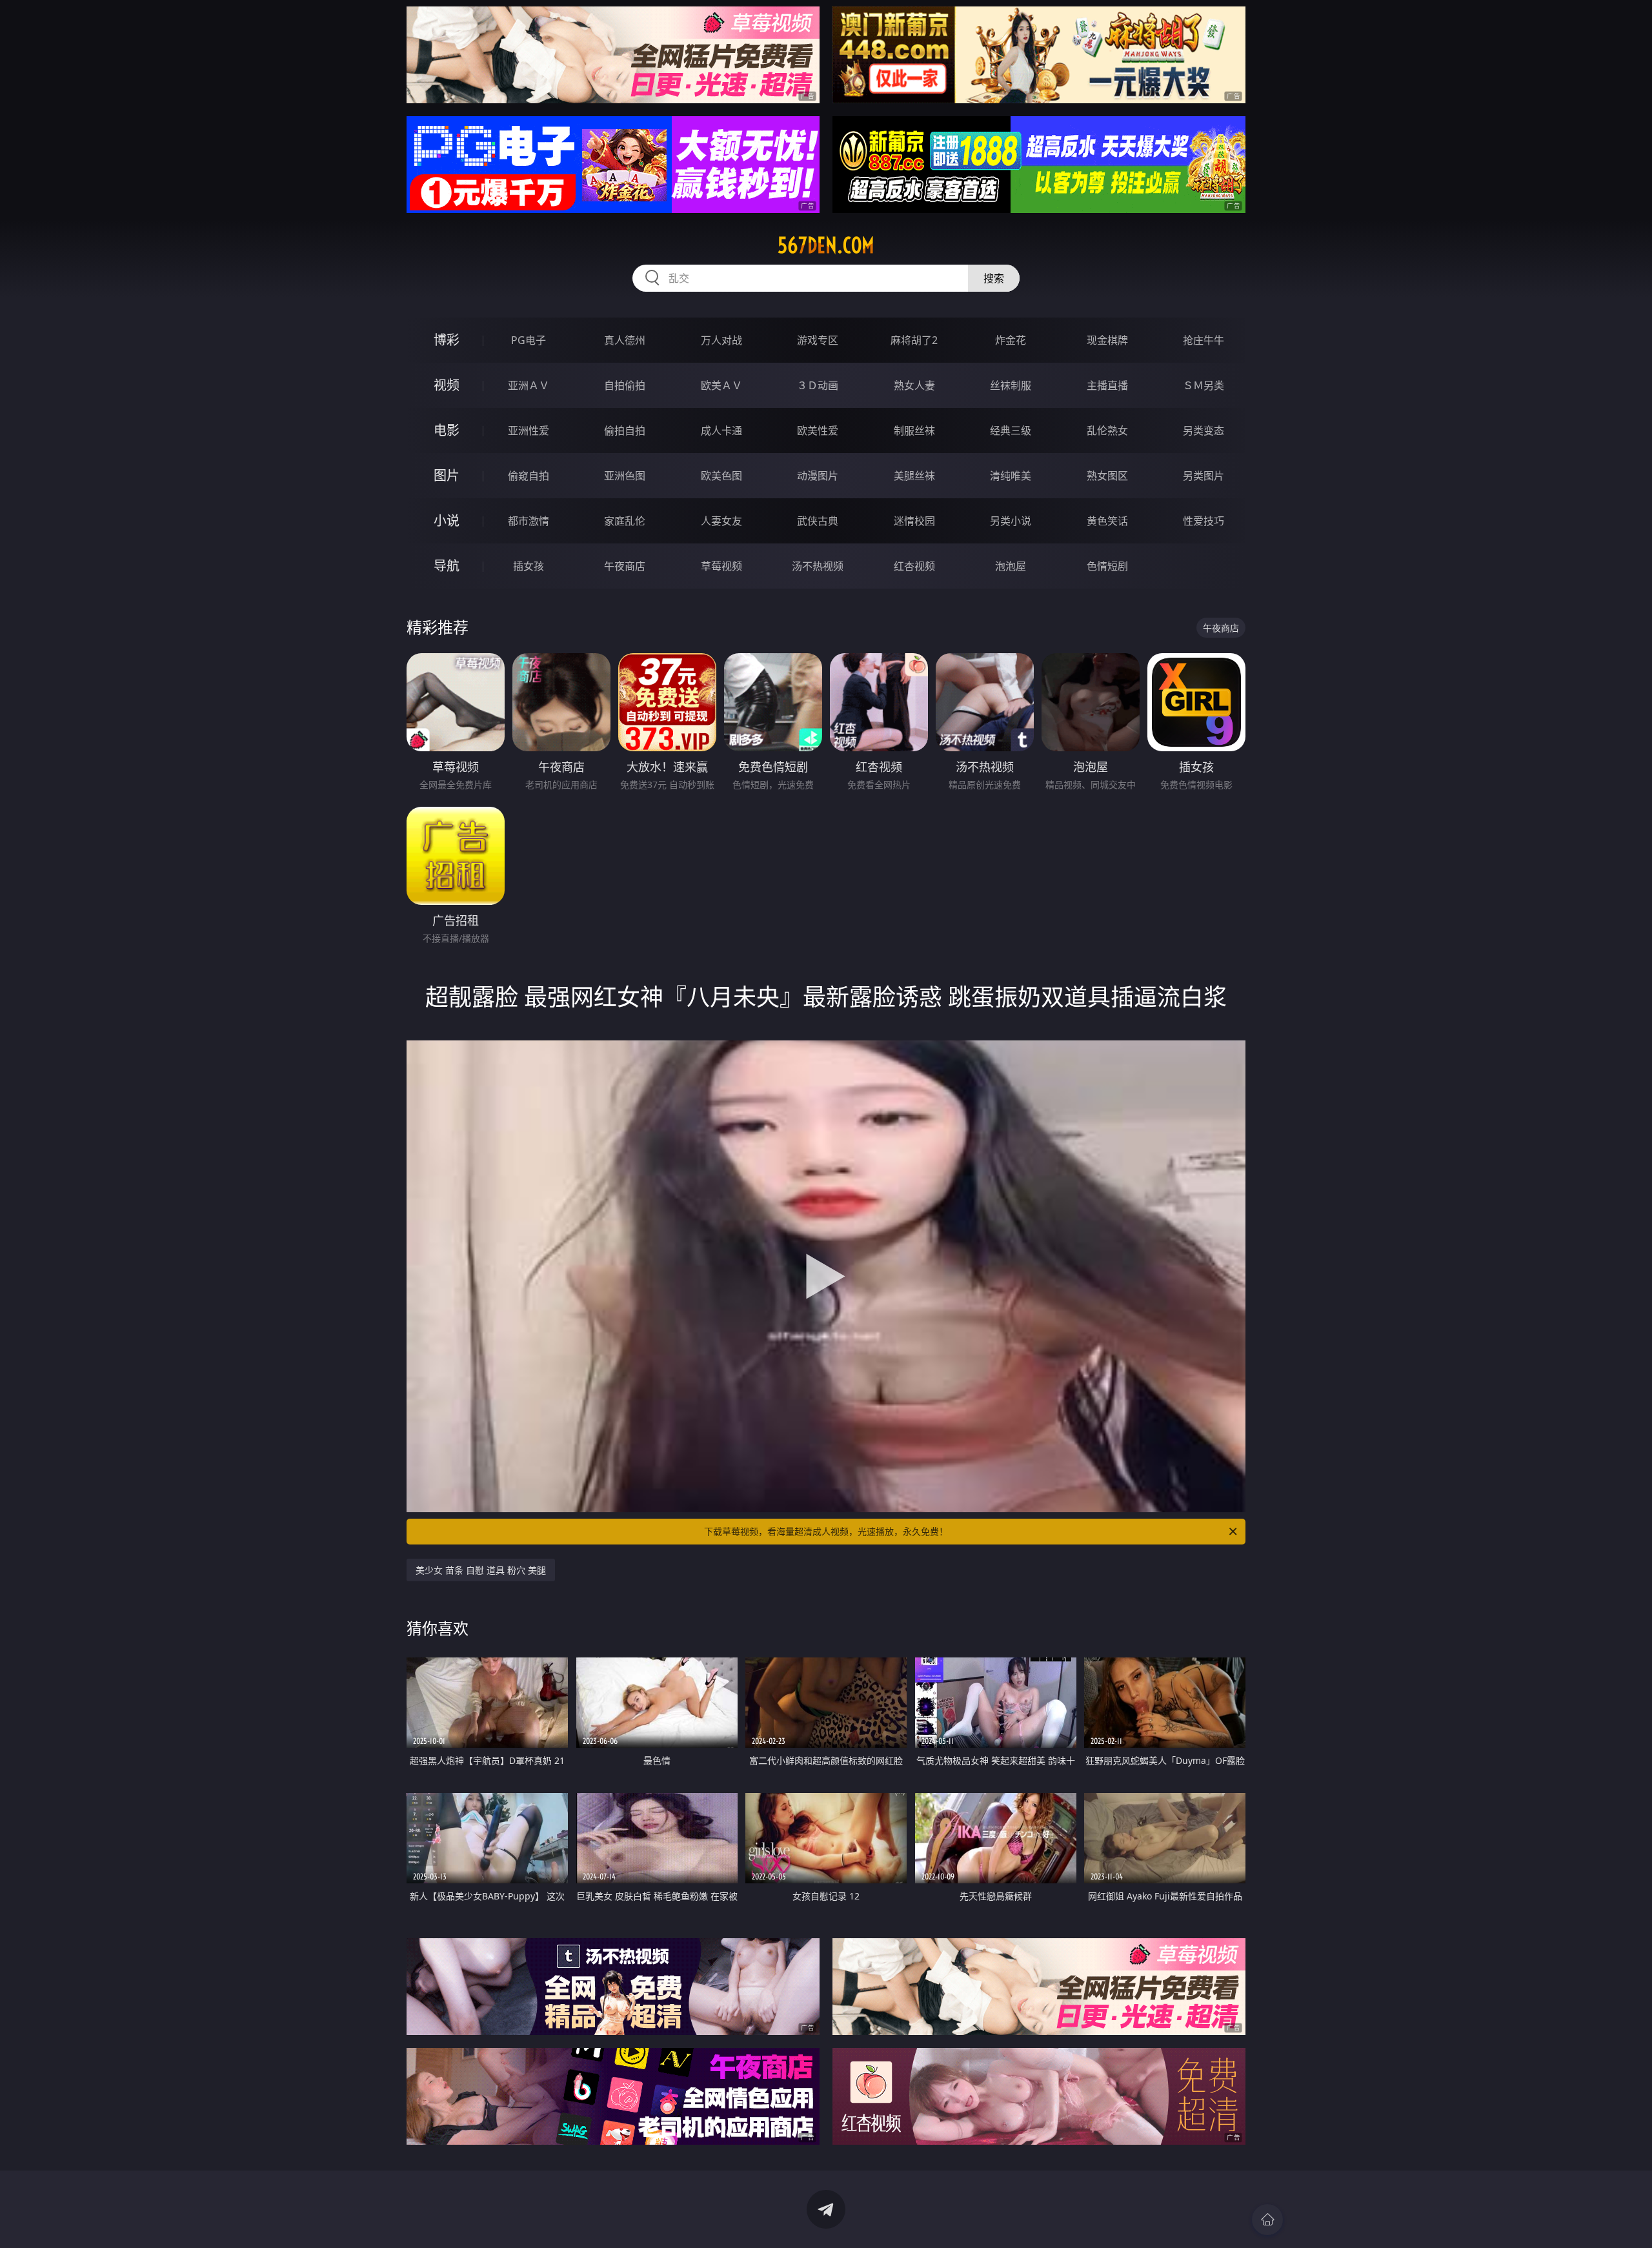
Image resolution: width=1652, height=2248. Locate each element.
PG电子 (529, 340)
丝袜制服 (1011, 385)
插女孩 (529, 566)
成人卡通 (721, 430)
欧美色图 (721, 476)
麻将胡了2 (914, 340)
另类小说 (1011, 521)
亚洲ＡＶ (529, 385)
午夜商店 (625, 566)
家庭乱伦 (625, 521)
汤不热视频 (818, 566)
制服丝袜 (914, 430)
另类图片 (1204, 476)
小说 (447, 521)
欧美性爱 (818, 430)
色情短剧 (1107, 566)
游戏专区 (818, 340)
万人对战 (721, 340)
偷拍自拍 (625, 430)
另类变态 (1204, 430)
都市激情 (529, 521)
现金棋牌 (1107, 340)
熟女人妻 (914, 385)
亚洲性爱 (529, 430)
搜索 (994, 278)
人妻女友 (721, 521)
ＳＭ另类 (1204, 385)
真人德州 (625, 340)
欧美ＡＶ (721, 385)
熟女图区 (1107, 476)
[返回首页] (1267, 2220)
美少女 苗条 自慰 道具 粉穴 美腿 (481, 1570)
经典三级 (1011, 430)
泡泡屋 (1011, 566)
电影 (447, 430)
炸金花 (1011, 340)
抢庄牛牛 (1204, 340)
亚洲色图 (625, 476)
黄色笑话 (1107, 521)
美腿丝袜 (914, 476)
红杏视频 (914, 566)
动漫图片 (818, 476)
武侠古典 (818, 521)
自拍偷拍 (625, 385)
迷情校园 (914, 521)
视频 (447, 385)
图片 (447, 475)
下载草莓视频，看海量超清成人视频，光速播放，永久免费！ (826, 1531)
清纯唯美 (1011, 476)
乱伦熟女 (1107, 430)
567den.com (826, 245)
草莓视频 (721, 566)
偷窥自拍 (529, 476)
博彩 (447, 340)
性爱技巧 (1204, 521)
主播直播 (1107, 385)
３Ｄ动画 (818, 385)
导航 (447, 566)
